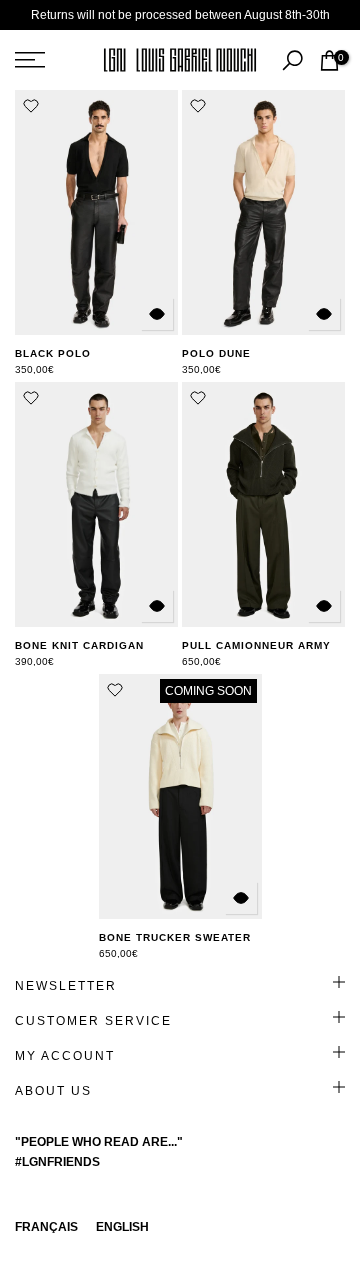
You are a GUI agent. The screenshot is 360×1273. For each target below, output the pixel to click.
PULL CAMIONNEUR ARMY (256, 645)
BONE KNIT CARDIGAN (79, 645)
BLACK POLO (53, 353)
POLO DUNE (216, 353)
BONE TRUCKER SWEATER (175, 937)
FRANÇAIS (46, 1227)
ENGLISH (122, 1227)
